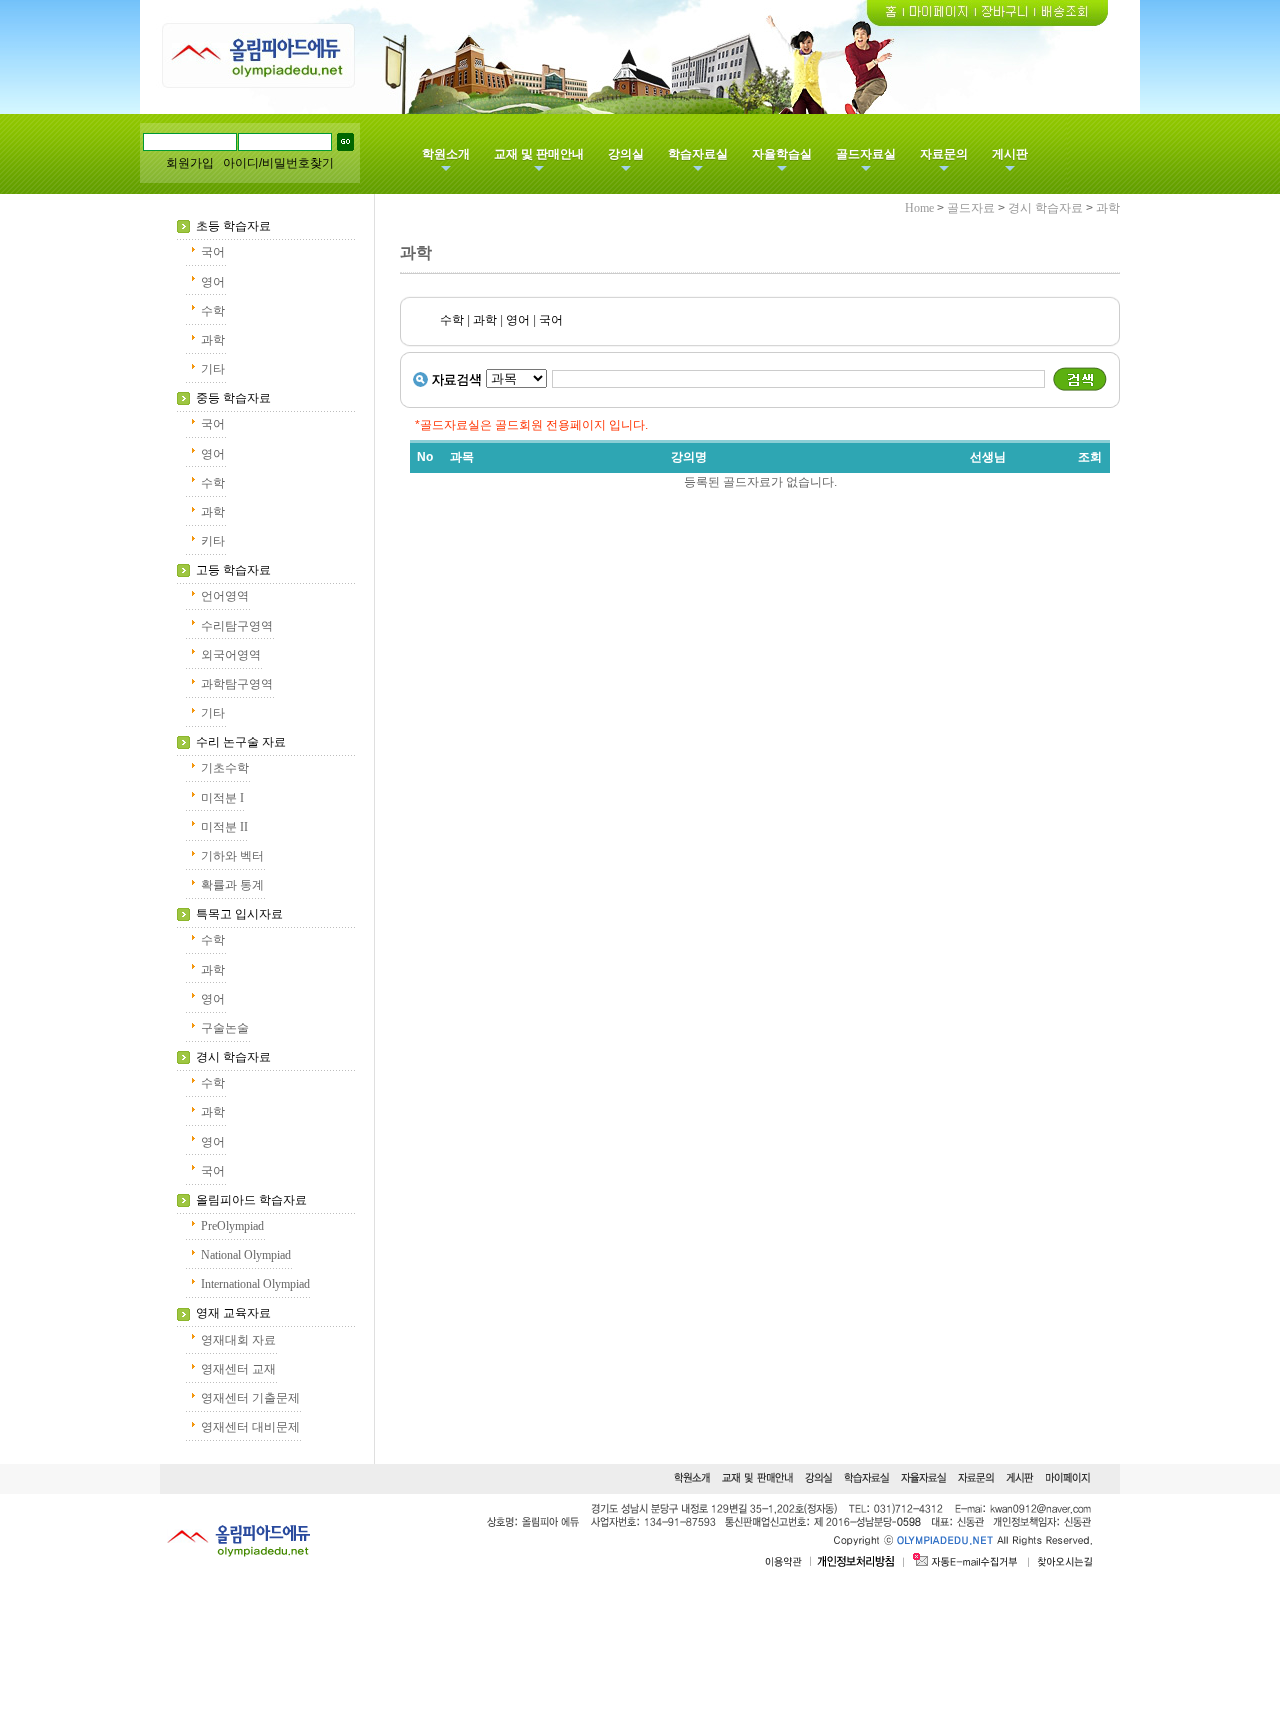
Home (919, 208)
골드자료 (971, 208)
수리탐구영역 (237, 626)
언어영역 (225, 596)
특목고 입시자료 (239, 914)
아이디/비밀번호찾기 (278, 163)
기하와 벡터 (232, 856)
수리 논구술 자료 (241, 742)
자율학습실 (782, 154)
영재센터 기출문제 (250, 1398)
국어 (213, 252)
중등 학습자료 (233, 398)
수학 (213, 311)
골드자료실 (866, 154)
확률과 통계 (232, 885)
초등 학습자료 (233, 226)
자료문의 (944, 154)
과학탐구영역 (237, 684)
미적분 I (222, 798)
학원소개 (446, 154)
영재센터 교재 (238, 1369)
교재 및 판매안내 (539, 154)
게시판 (1010, 154)
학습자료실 (698, 154)
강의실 (626, 154)
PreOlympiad (232, 1226)
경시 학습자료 (233, 1057)
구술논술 (225, 1028)
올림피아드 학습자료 (251, 1200)
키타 (213, 541)
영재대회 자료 (238, 1340)
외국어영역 (231, 655)
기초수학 (225, 768)
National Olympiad (246, 1255)
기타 (213, 369)
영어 (213, 282)
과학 (213, 340)
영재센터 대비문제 (250, 1427)
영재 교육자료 (233, 1313)
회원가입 (190, 163)
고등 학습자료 (233, 570)
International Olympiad (255, 1284)
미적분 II (224, 827)
